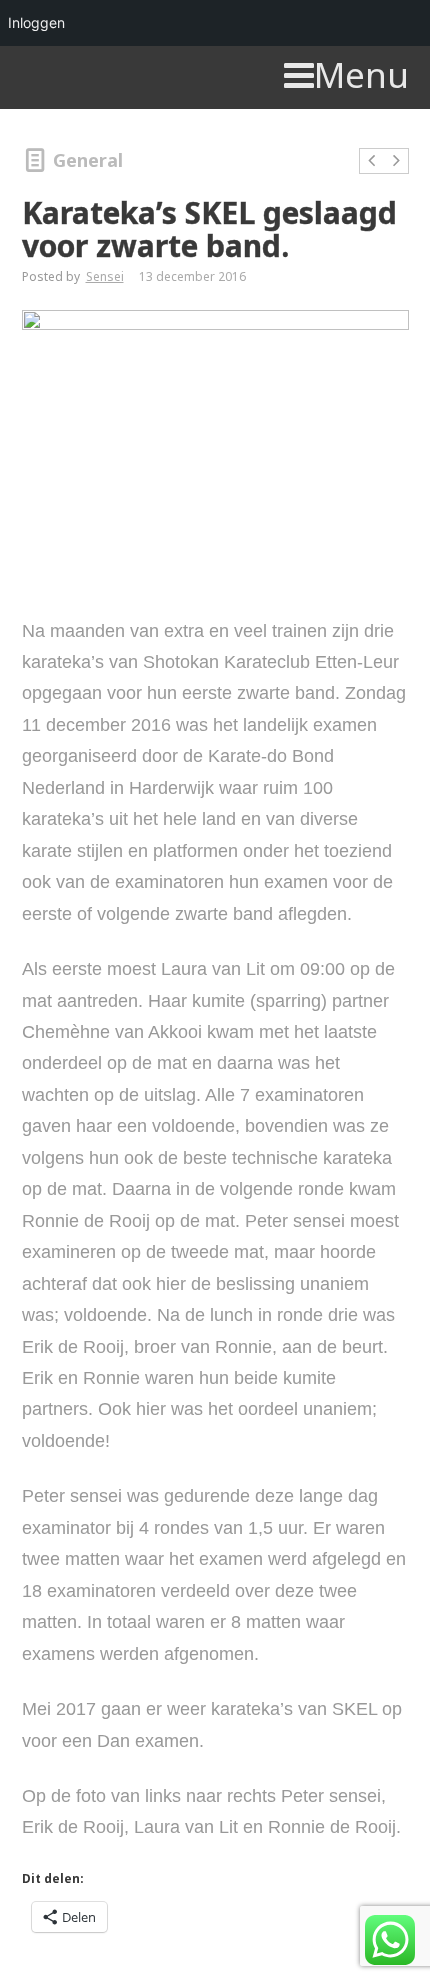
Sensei (105, 276)
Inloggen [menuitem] (36, 22)
